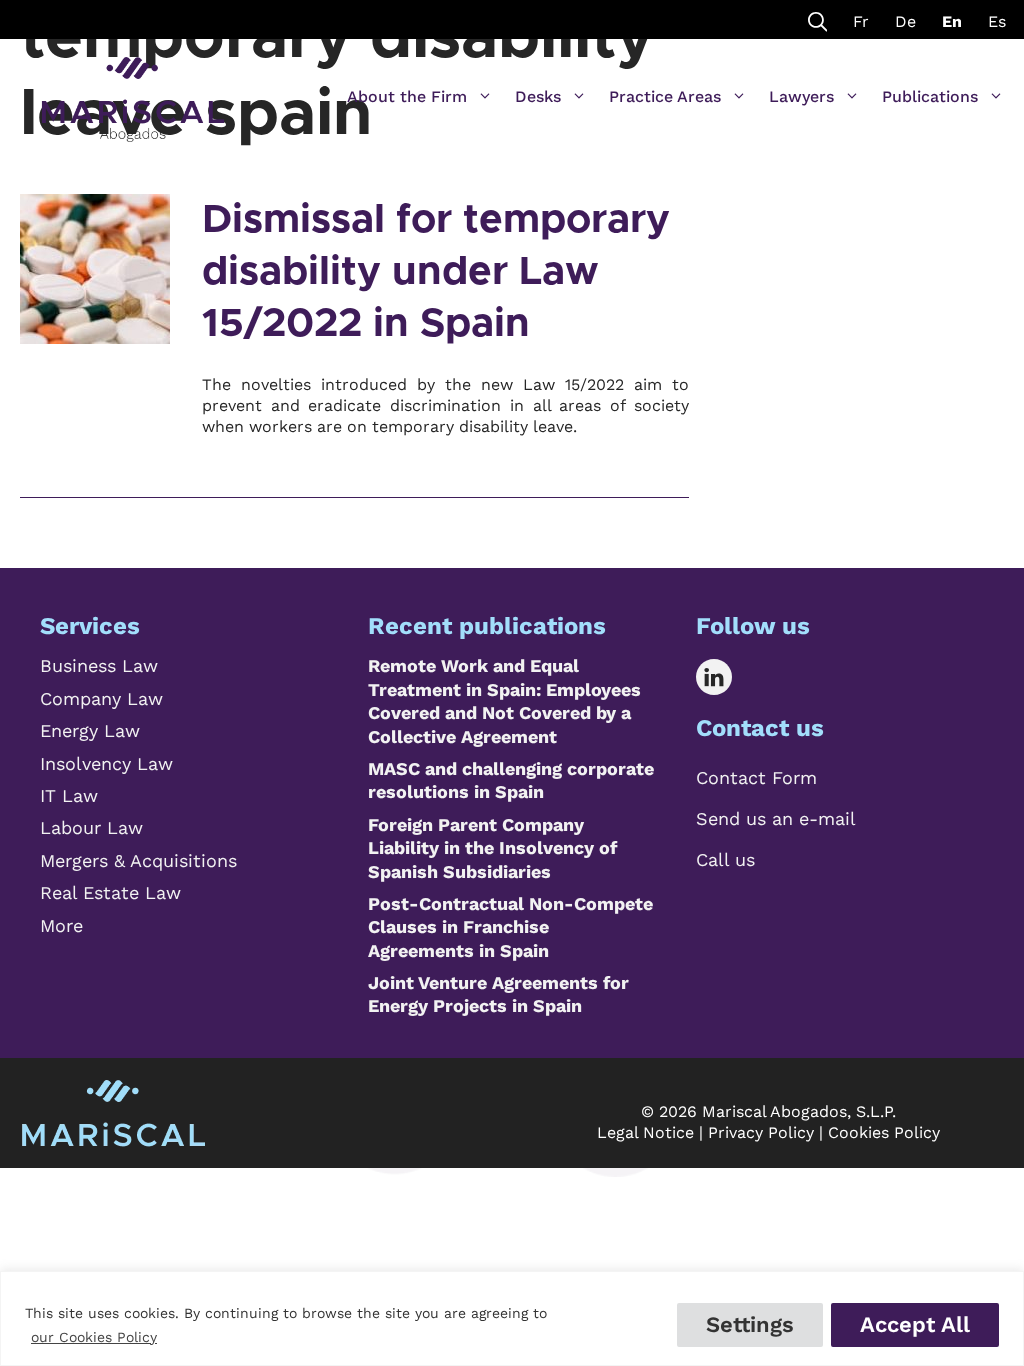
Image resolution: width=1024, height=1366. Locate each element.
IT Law (69, 795)
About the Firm (407, 96)
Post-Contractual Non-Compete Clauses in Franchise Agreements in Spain (510, 927)
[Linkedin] (728, 677)
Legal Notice (645, 1132)
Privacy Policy (761, 1132)
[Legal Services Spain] (133, 90)
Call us (725, 859)
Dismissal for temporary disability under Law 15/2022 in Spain (436, 272)
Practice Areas (665, 96)
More (61, 925)
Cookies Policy (884, 1132)
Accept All (915, 1324)
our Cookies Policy (94, 1337)
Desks (538, 96)
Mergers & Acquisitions (138, 860)
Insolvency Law (106, 763)
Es (997, 21)
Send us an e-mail (776, 818)
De (905, 21)
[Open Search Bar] (818, 19)
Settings (750, 1324)
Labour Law (91, 827)
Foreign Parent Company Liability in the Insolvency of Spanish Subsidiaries (492, 848)
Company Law (101, 698)
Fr (861, 21)
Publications (930, 96)
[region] (512, 1318)
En (952, 21)
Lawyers (801, 96)
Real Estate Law (110, 892)
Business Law (99, 665)
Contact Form (756, 777)
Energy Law (90, 730)
